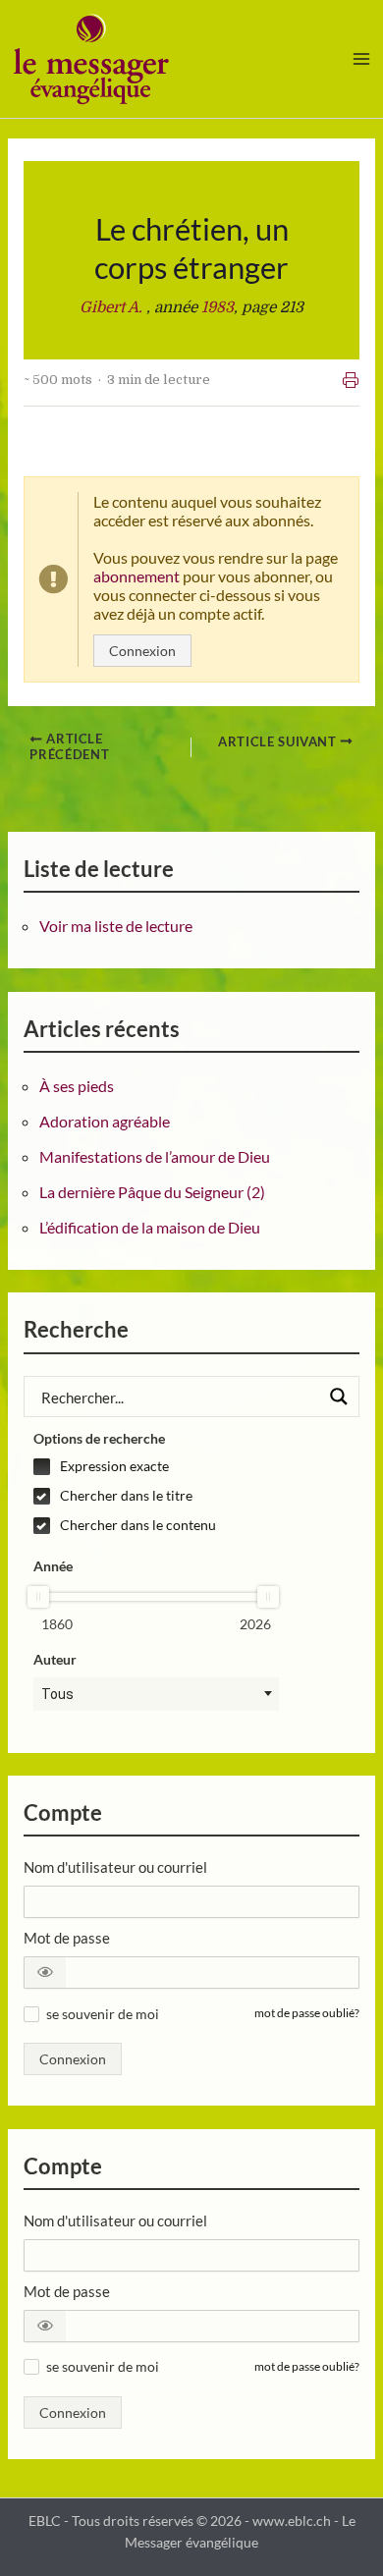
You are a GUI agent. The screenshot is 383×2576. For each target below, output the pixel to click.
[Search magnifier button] (339, 1397)
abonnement (137, 576)
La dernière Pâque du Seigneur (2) (152, 1192)
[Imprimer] (351, 380)
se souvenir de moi (103, 2014)
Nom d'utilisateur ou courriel (115, 1867)
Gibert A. (113, 307)
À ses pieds (77, 1086)
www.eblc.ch (292, 2521)
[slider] (38, 1597)
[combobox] (156, 1694)
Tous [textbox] (57, 1694)
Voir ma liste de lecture (116, 926)
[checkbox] (156, 1466)
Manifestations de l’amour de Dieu (155, 1156)
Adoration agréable (105, 1121)
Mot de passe (67, 1938)
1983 (218, 307)
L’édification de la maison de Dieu (150, 1227)
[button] (45, 1973)
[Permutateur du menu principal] (362, 58)
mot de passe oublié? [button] (307, 2013)
